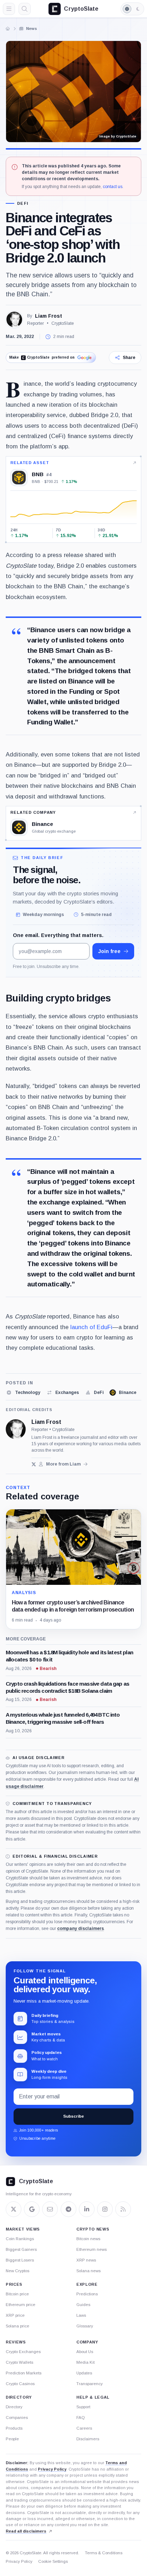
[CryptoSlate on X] (14, 2209)
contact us (113, 187)
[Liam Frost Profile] (14, 319)
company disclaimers (80, 1929)
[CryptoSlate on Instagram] (105, 2209)
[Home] (8, 28)
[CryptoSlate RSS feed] (123, 2209)
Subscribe (73, 2116)
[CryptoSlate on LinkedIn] (87, 2209)
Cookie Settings (53, 2561)
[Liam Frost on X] (34, 1464)
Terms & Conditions (104, 2553)
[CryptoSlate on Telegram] (69, 2209)
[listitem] (23, 1393)
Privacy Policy (52, 2469)
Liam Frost (49, 316)
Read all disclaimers (26, 2531)
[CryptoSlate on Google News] (32, 2209)
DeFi (23, 204)
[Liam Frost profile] (16, 1429)
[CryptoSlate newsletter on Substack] (50, 2209)
